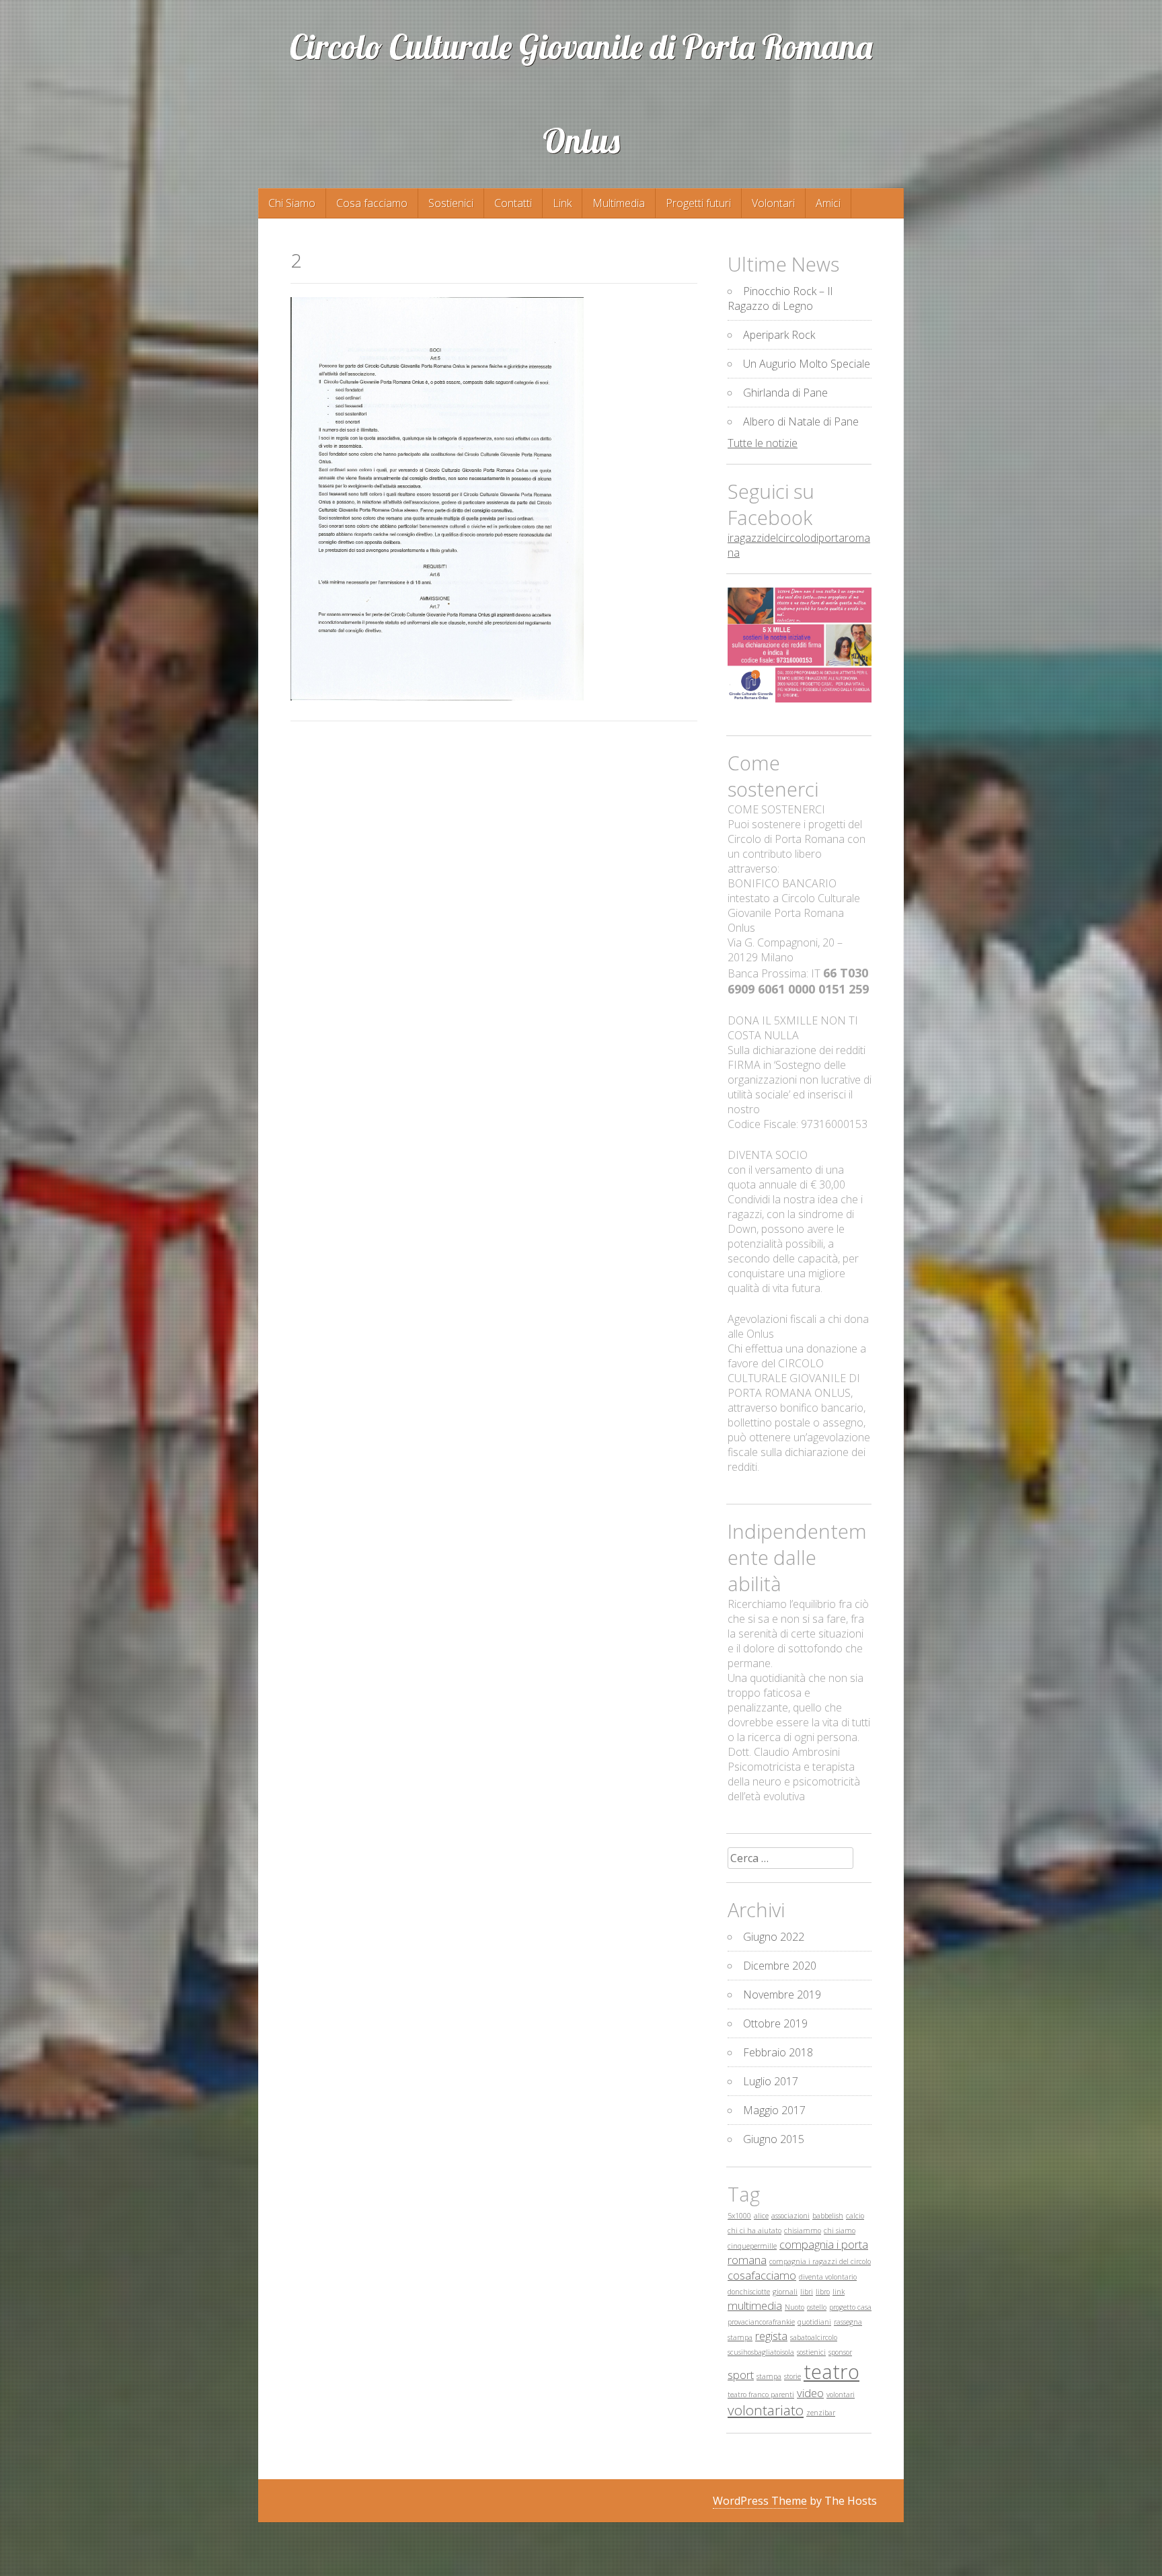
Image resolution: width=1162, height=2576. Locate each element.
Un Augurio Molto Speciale (807, 364)
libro (823, 2292)
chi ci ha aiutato (754, 2230)
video (810, 2393)
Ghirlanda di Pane (785, 393)
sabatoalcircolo (814, 2337)
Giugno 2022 (774, 1937)
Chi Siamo (292, 203)
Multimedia (619, 203)
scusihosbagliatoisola (761, 2352)
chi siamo (840, 2230)
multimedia (755, 2305)
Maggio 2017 (774, 2110)
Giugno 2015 (774, 2139)
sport (741, 2375)
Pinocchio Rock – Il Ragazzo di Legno (780, 298)
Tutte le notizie (763, 443)
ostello (817, 2307)
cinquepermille (752, 2246)
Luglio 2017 (771, 2081)
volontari (841, 2394)
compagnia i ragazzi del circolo (820, 2261)
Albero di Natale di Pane (801, 421)
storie (792, 2376)
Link (562, 203)
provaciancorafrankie (761, 2322)
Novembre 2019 (782, 1995)
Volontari (773, 203)
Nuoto (795, 2307)
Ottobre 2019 (775, 2023)
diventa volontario (828, 2277)
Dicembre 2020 (780, 1966)
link (839, 2292)
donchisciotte (749, 2292)
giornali (785, 2292)
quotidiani (814, 2322)
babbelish (828, 2216)
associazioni (790, 2216)
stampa (769, 2376)
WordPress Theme (760, 2501)
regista (771, 2336)
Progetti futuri (698, 203)
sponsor (840, 2352)
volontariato (766, 2410)
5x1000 (739, 2216)
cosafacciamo (762, 2275)
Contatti (513, 203)
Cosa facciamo (372, 203)
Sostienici (451, 203)
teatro (831, 2372)
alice (761, 2216)
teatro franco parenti (761, 2394)
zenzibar (821, 2413)
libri (807, 2292)
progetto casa (850, 2307)
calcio (855, 2216)
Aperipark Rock (779, 335)
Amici (828, 203)
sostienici (811, 2352)
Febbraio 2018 (778, 2052)
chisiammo (803, 2230)
